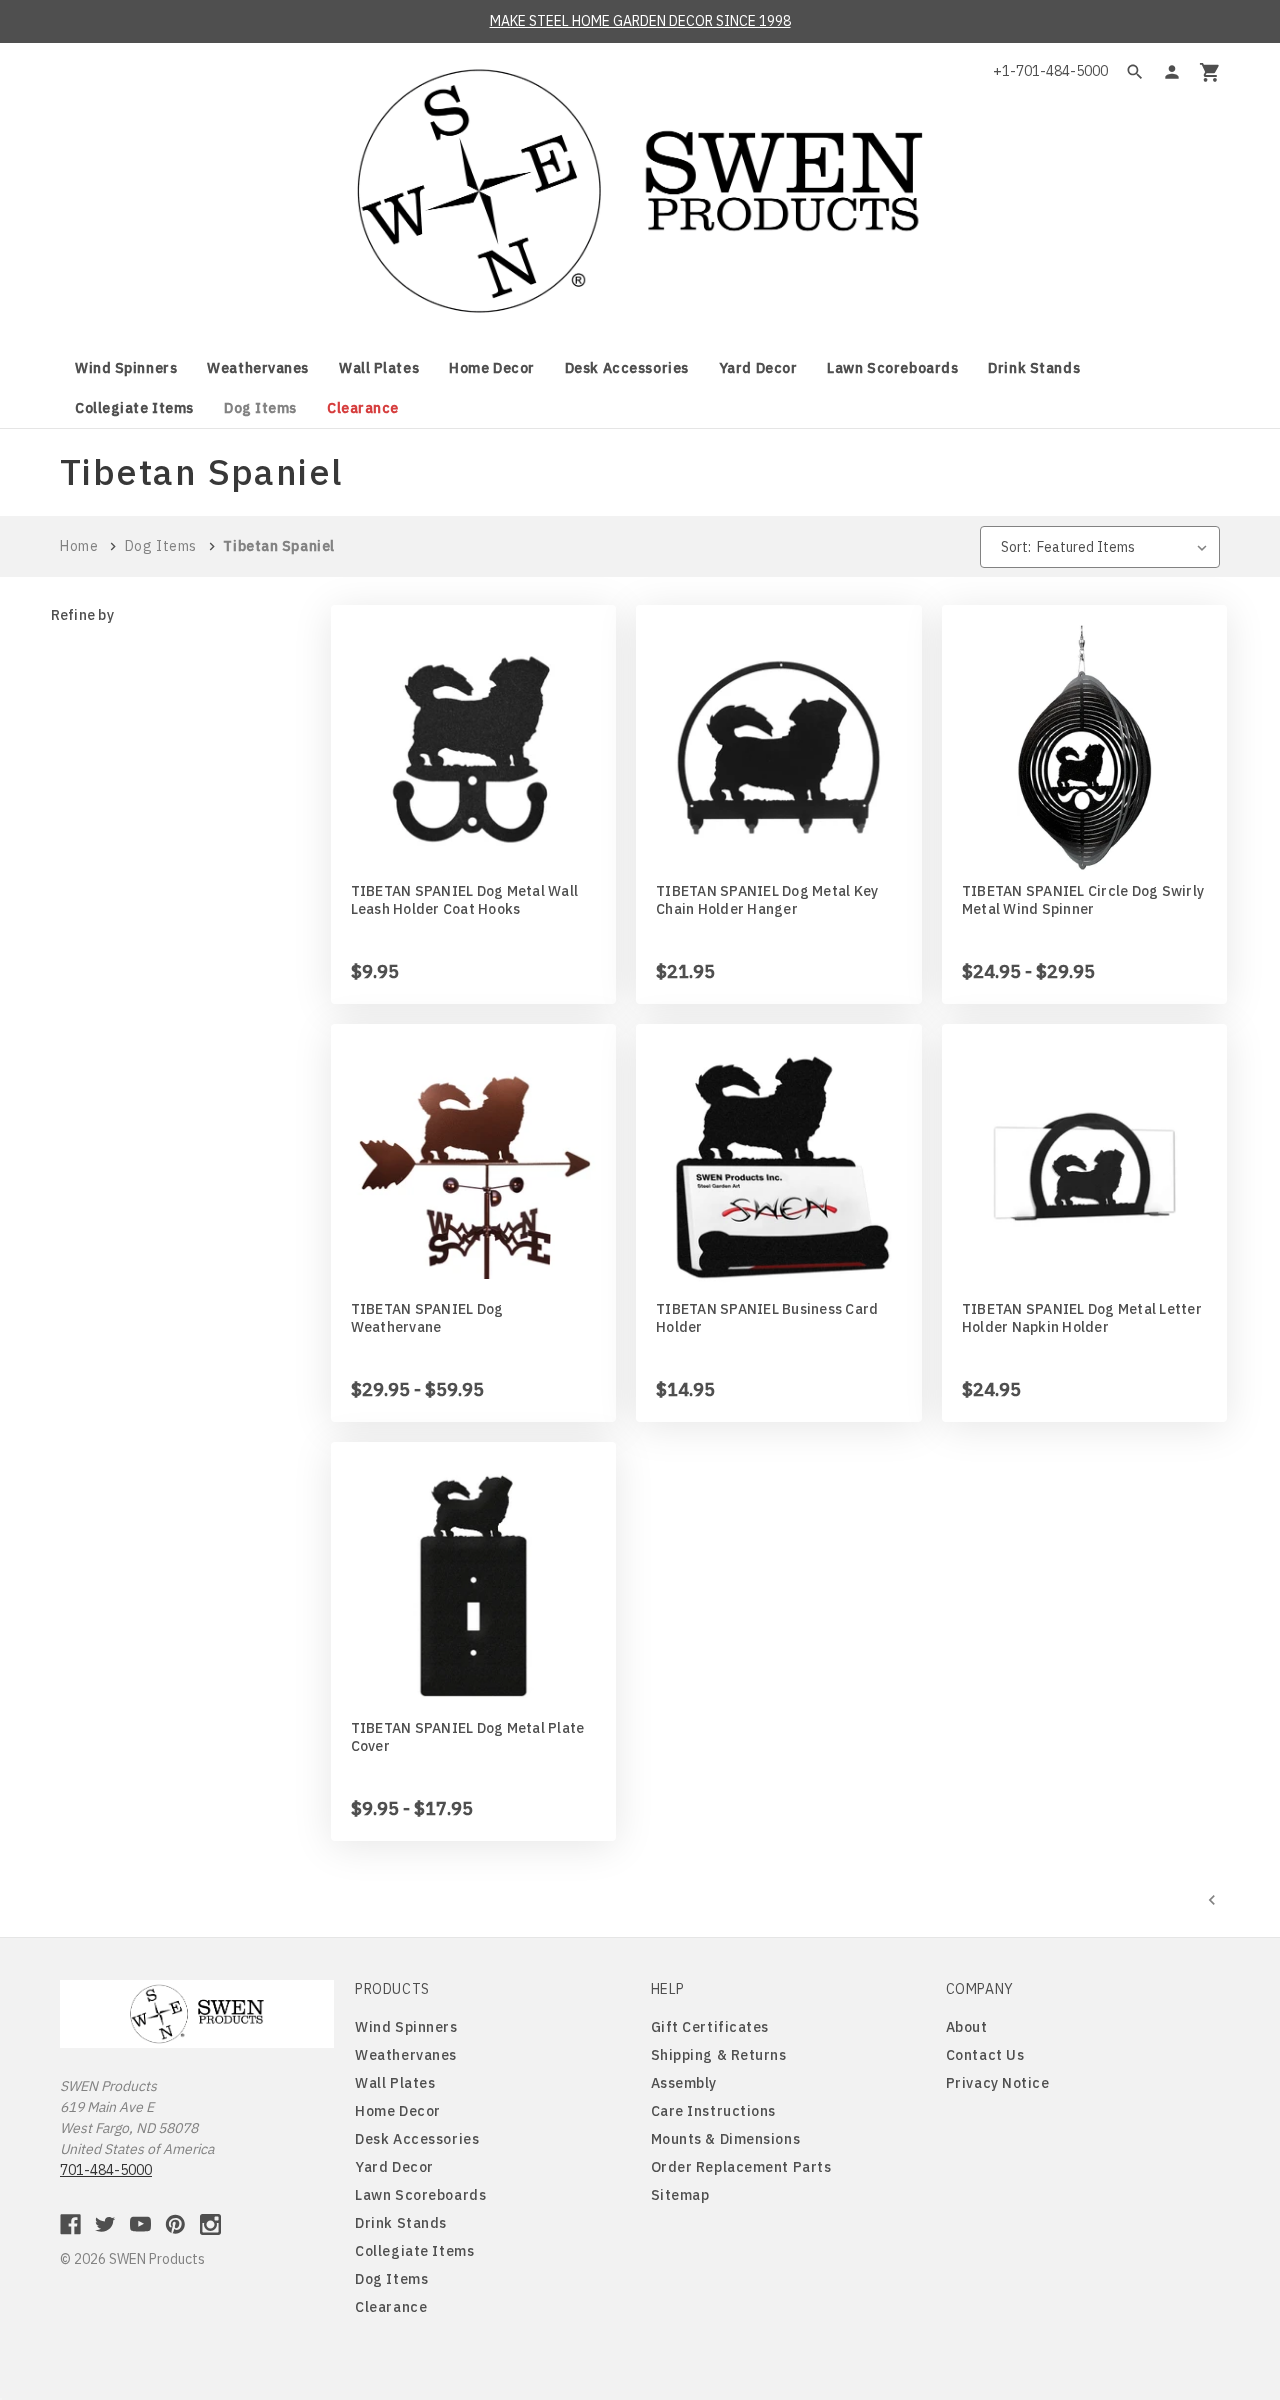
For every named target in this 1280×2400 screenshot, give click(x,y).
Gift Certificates (710, 2027)
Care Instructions (714, 2111)
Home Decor (492, 368)
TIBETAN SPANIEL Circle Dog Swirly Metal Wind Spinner (1083, 900)
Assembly (684, 2083)
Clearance (363, 408)
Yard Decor (758, 368)
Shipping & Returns (719, 2055)
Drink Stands (1034, 368)
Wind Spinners (126, 368)
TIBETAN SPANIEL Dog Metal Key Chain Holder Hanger (767, 900)
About (967, 2027)
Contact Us (985, 2055)
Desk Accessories (627, 368)
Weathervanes (258, 368)
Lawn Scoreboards (892, 368)
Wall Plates (379, 368)
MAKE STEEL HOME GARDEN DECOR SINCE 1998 (640, 21)
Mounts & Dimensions (726, 2139)
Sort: (1016, 547)
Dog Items (260, 408)
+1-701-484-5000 (1050, 71)
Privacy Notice (998, 2083)
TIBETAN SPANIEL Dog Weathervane (427, 1318)
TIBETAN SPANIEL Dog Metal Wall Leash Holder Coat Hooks (465, 900)
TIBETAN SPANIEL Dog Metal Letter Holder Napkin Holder (1082, 1318)
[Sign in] (1172, 72)
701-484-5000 (106, 2170)
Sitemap (680, 2195)
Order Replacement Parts (741, 2167)
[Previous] (1212, 1899)
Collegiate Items (134, 408)
